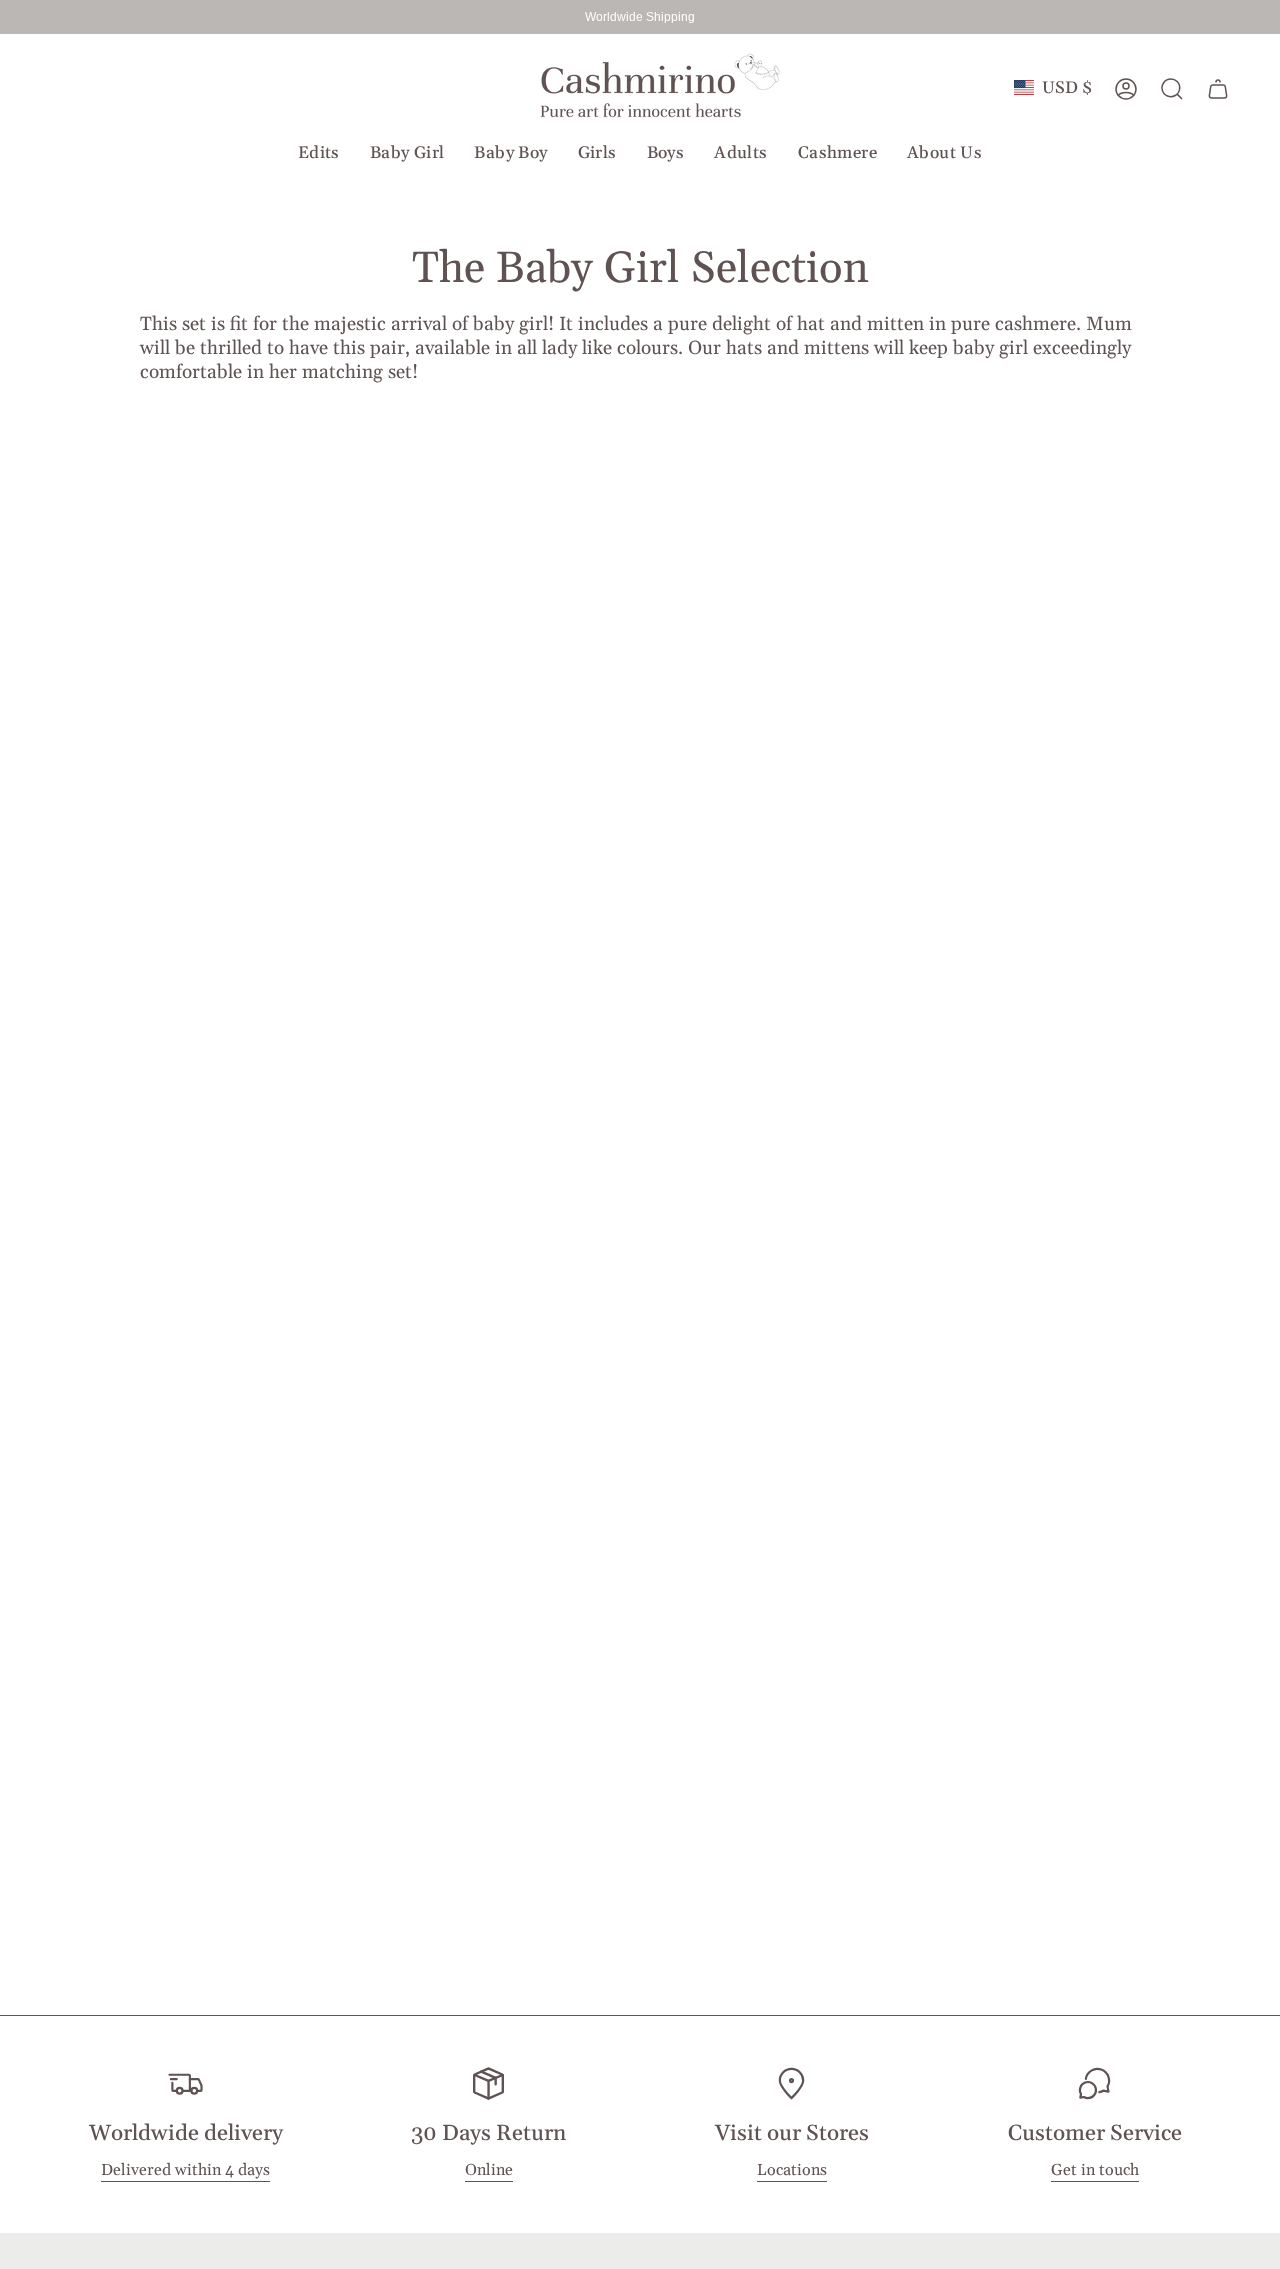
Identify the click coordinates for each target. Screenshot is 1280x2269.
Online (489, 2171)
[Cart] (1218, 89)
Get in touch (1095, 2171)
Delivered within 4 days (185, 2171)
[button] (319, 153)
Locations (792, 2171)
